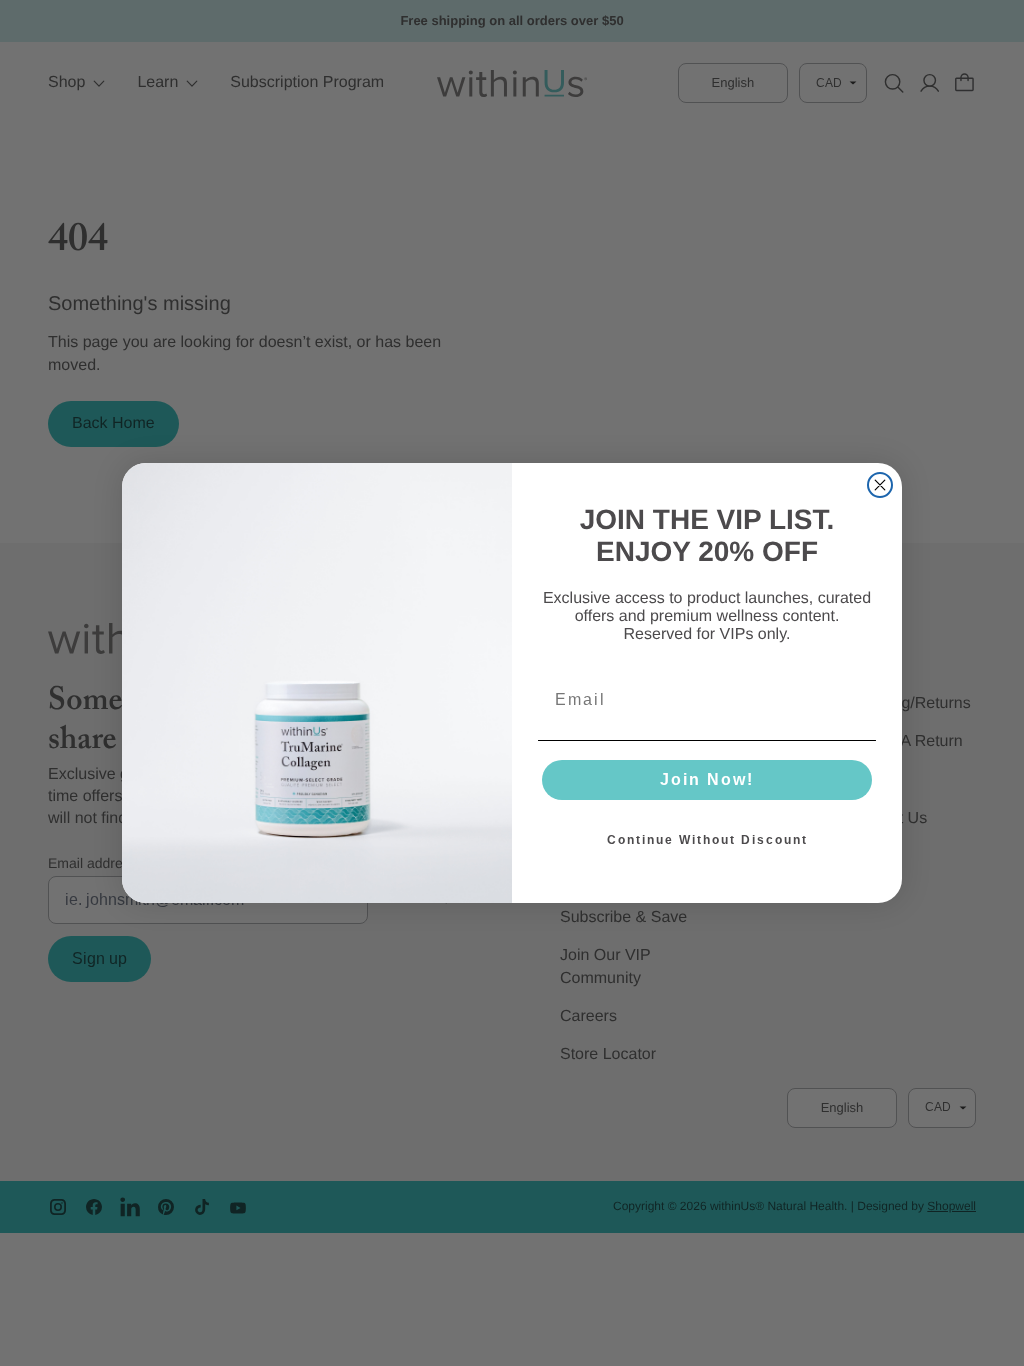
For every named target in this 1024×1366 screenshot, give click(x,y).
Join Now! (707, 779)
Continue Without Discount (707, 840)
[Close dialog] (880, 485)
